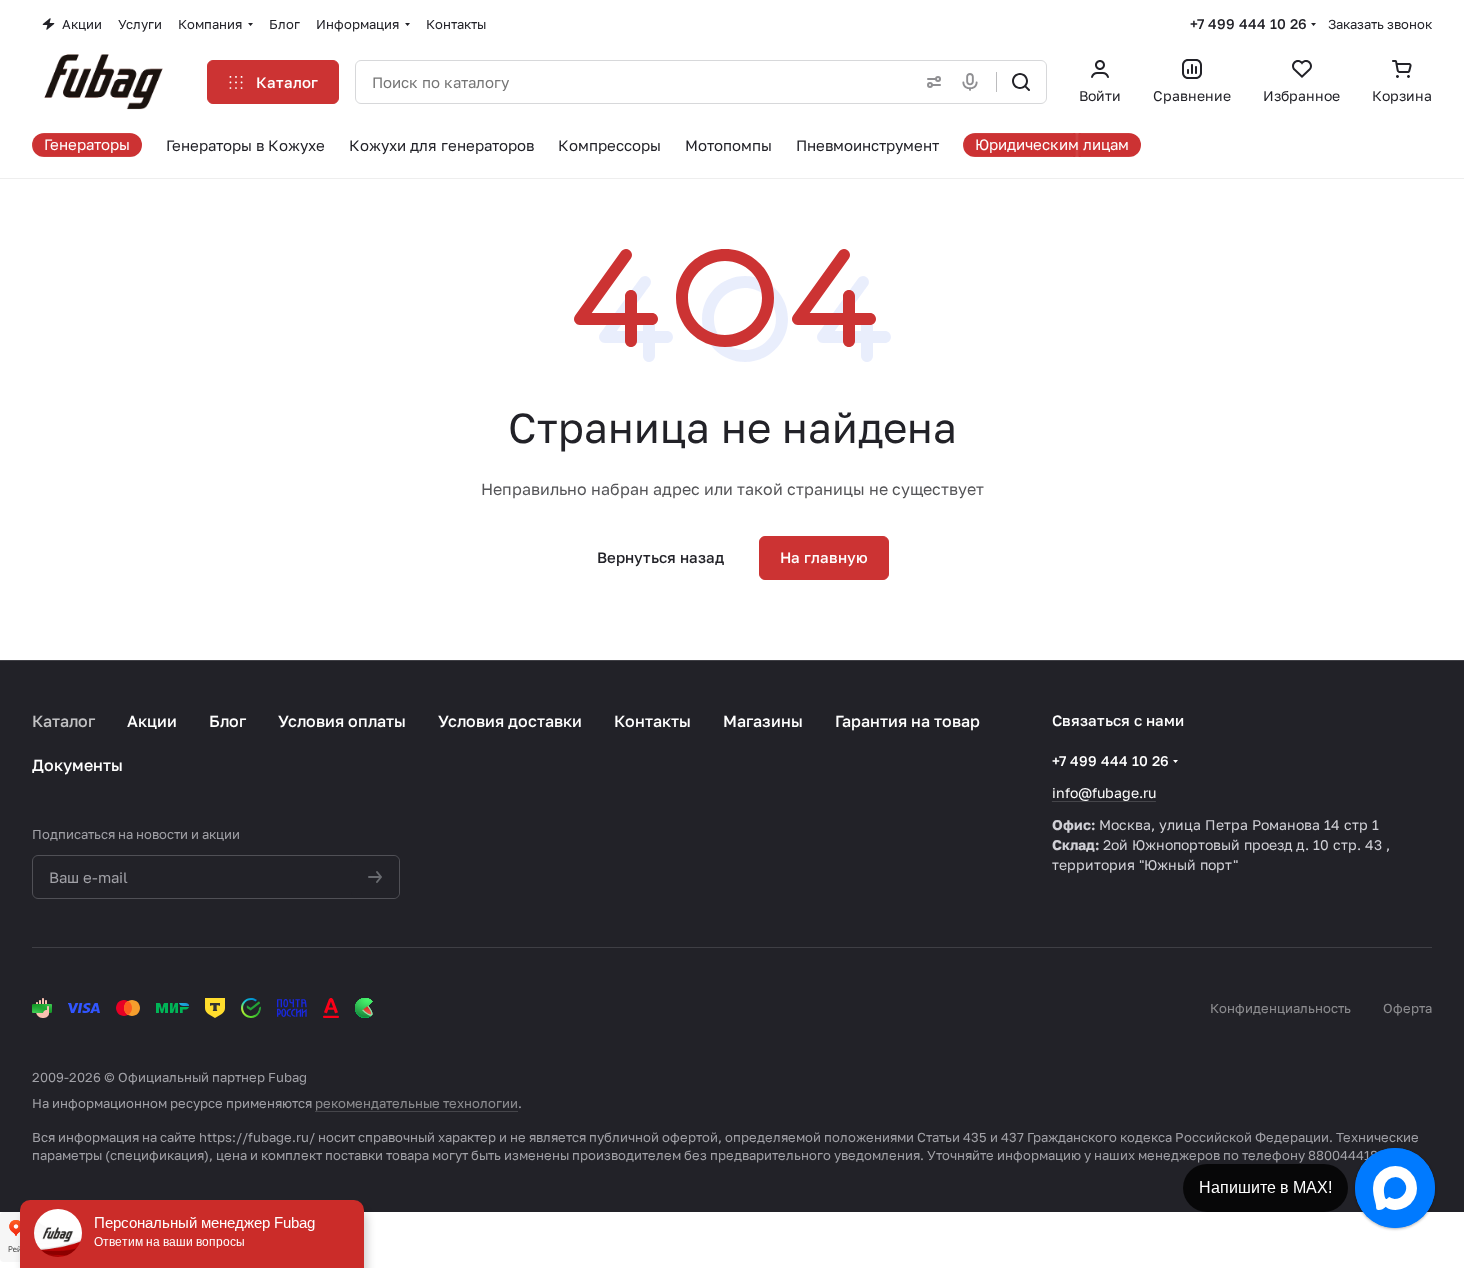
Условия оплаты (342, 721)
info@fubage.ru (1104, 792)
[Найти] (1021, 82)
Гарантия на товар (907, 721)
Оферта (1407, 1008)
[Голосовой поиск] (974, 82)
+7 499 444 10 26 (1248, 23)
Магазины (763, 721)
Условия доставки (510, 721)
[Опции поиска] (930, 82)
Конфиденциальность (1280, 1008)
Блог (227, 721)
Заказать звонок (1380, 24)
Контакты (652, 721)
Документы (77, 765)
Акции (152, 721)
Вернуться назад (660, 557)
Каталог (63, 721)
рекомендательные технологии (416, 1103)
